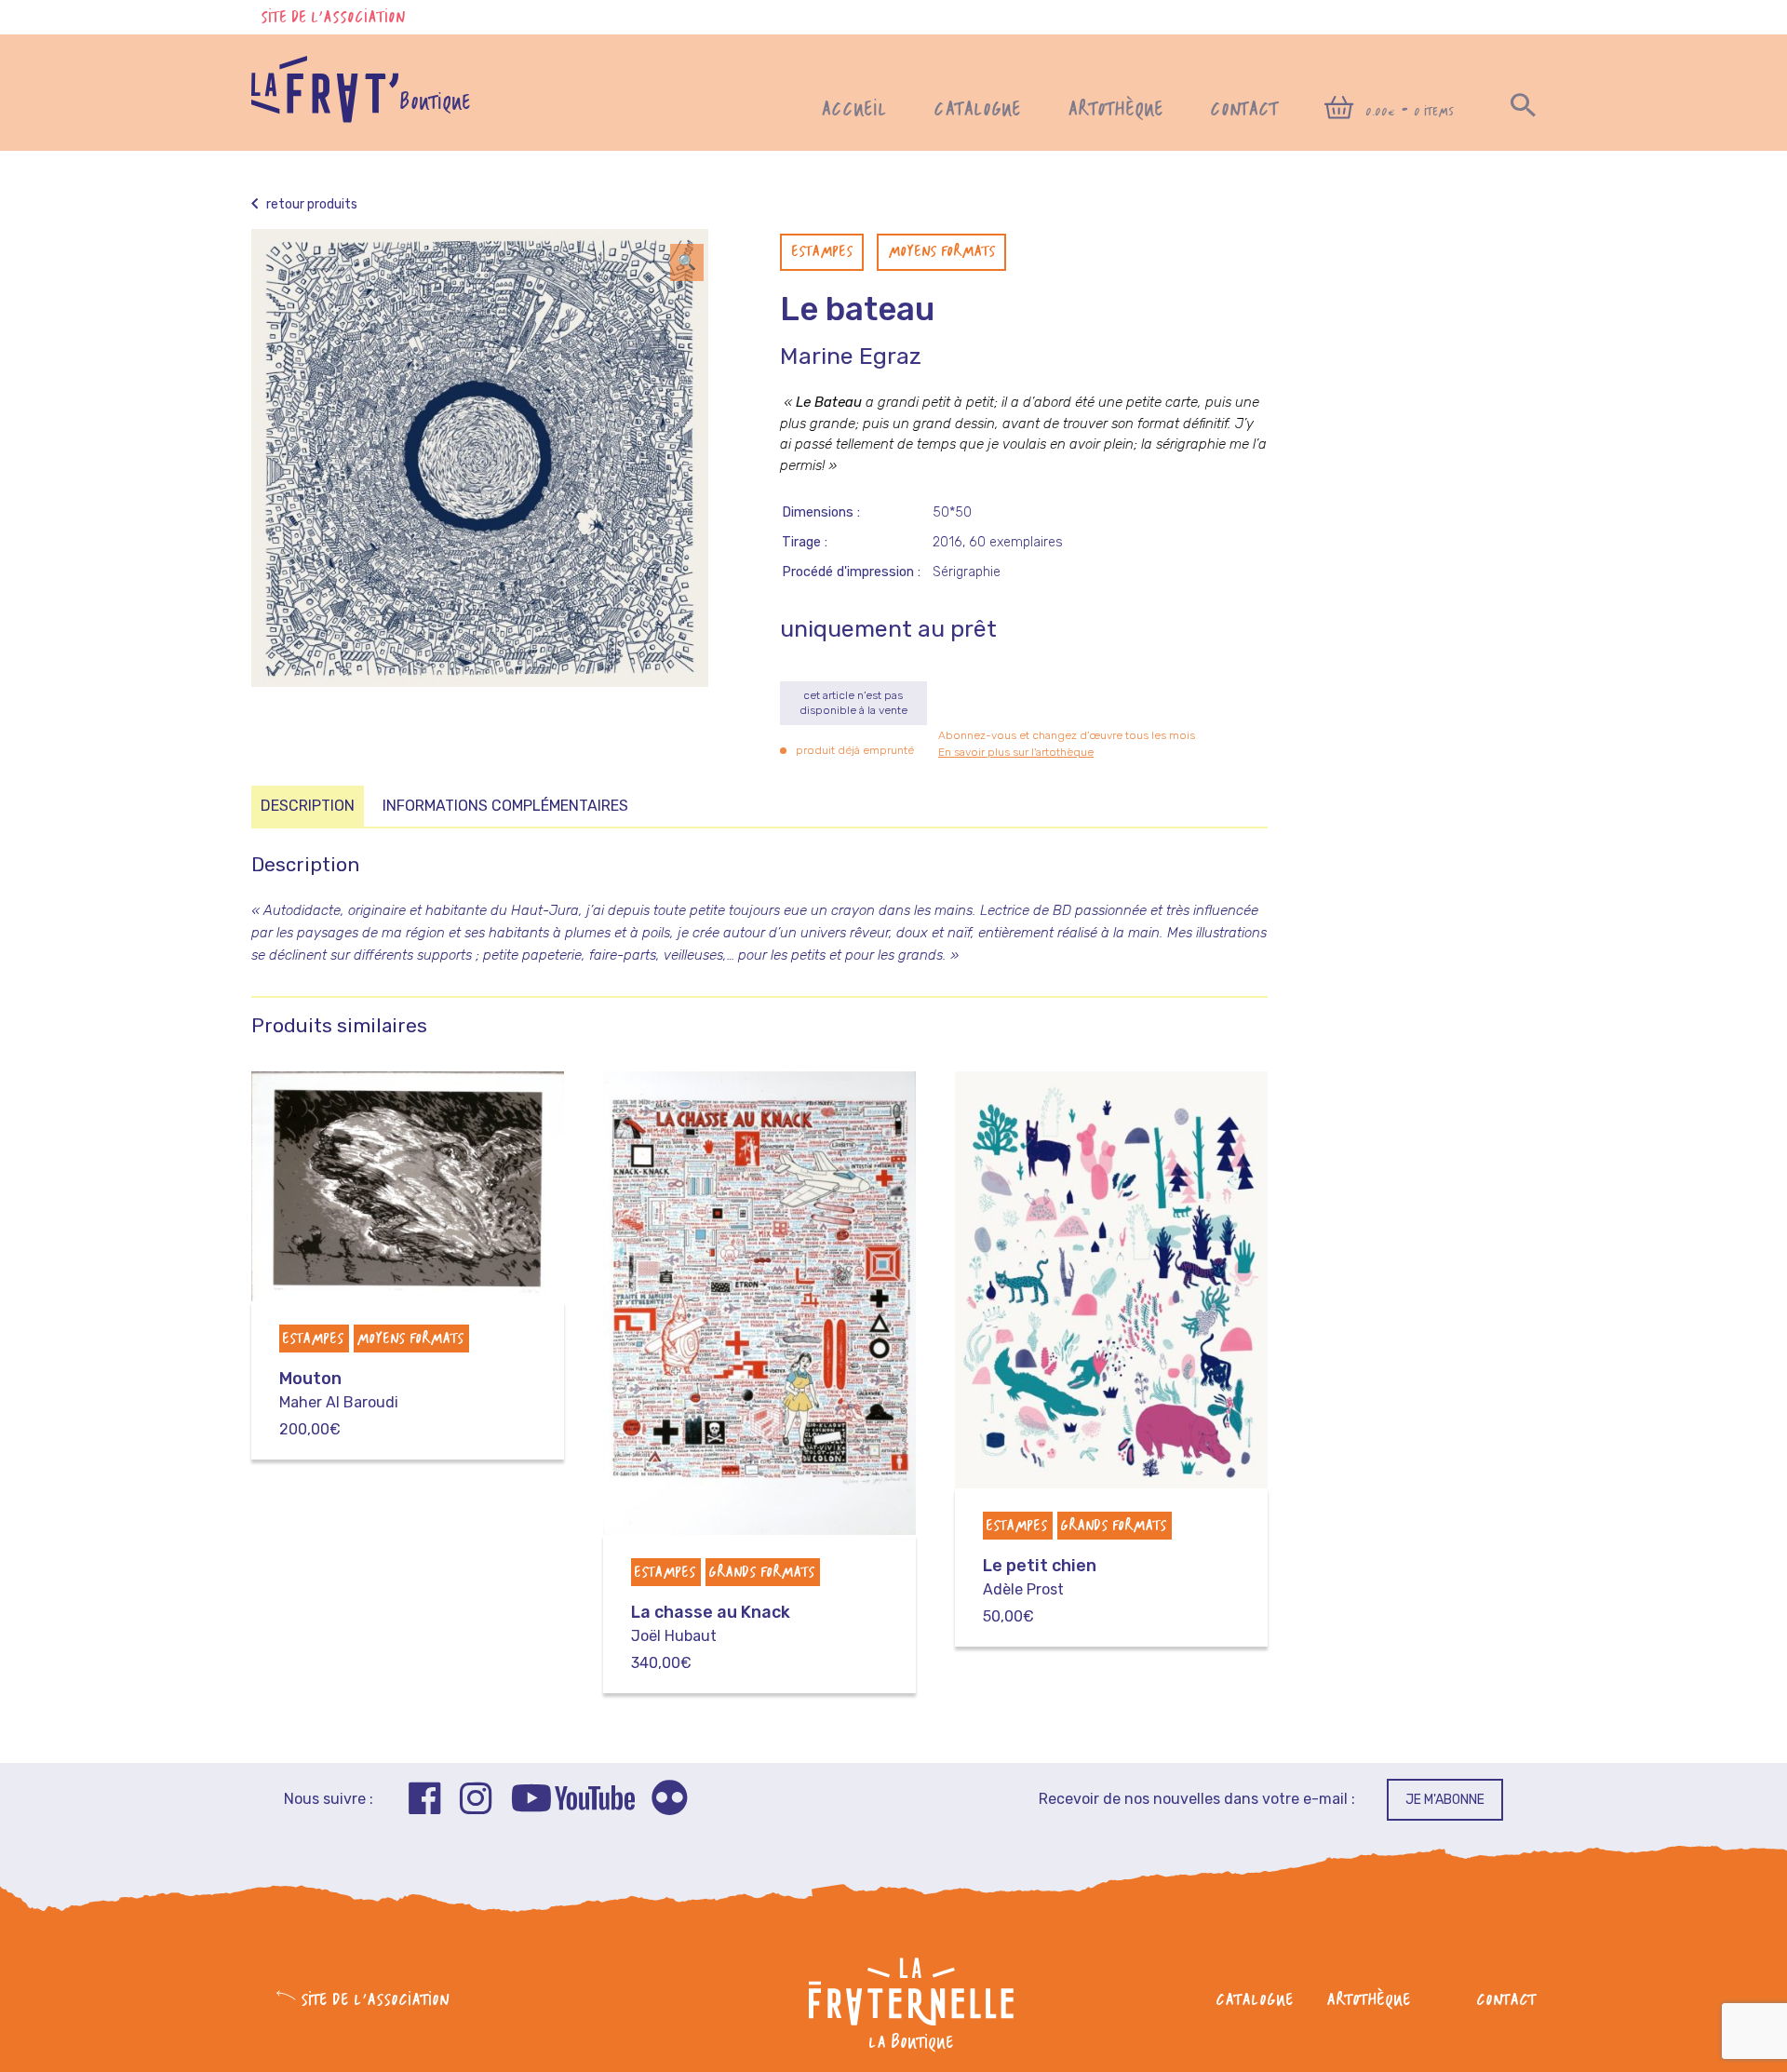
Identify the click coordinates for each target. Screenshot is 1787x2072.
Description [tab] (308, 806)
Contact (1244, 110)
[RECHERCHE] (1523, 110)
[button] (687, 262)
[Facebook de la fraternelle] (425, 1801)
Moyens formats (941, 252)
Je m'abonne (1445, 1800)
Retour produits (310, 204)
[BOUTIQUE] (325, 118)
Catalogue (977, 110)
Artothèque (1115, 110)
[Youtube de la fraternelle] (573, 1801)
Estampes (822, 252)
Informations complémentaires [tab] (505, 806)
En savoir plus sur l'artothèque (1016, 752)
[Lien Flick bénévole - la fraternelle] (669, 1801)
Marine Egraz (851, 356)
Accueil (854, 110)
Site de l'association (333, 18)
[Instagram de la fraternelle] (476, 1801)
